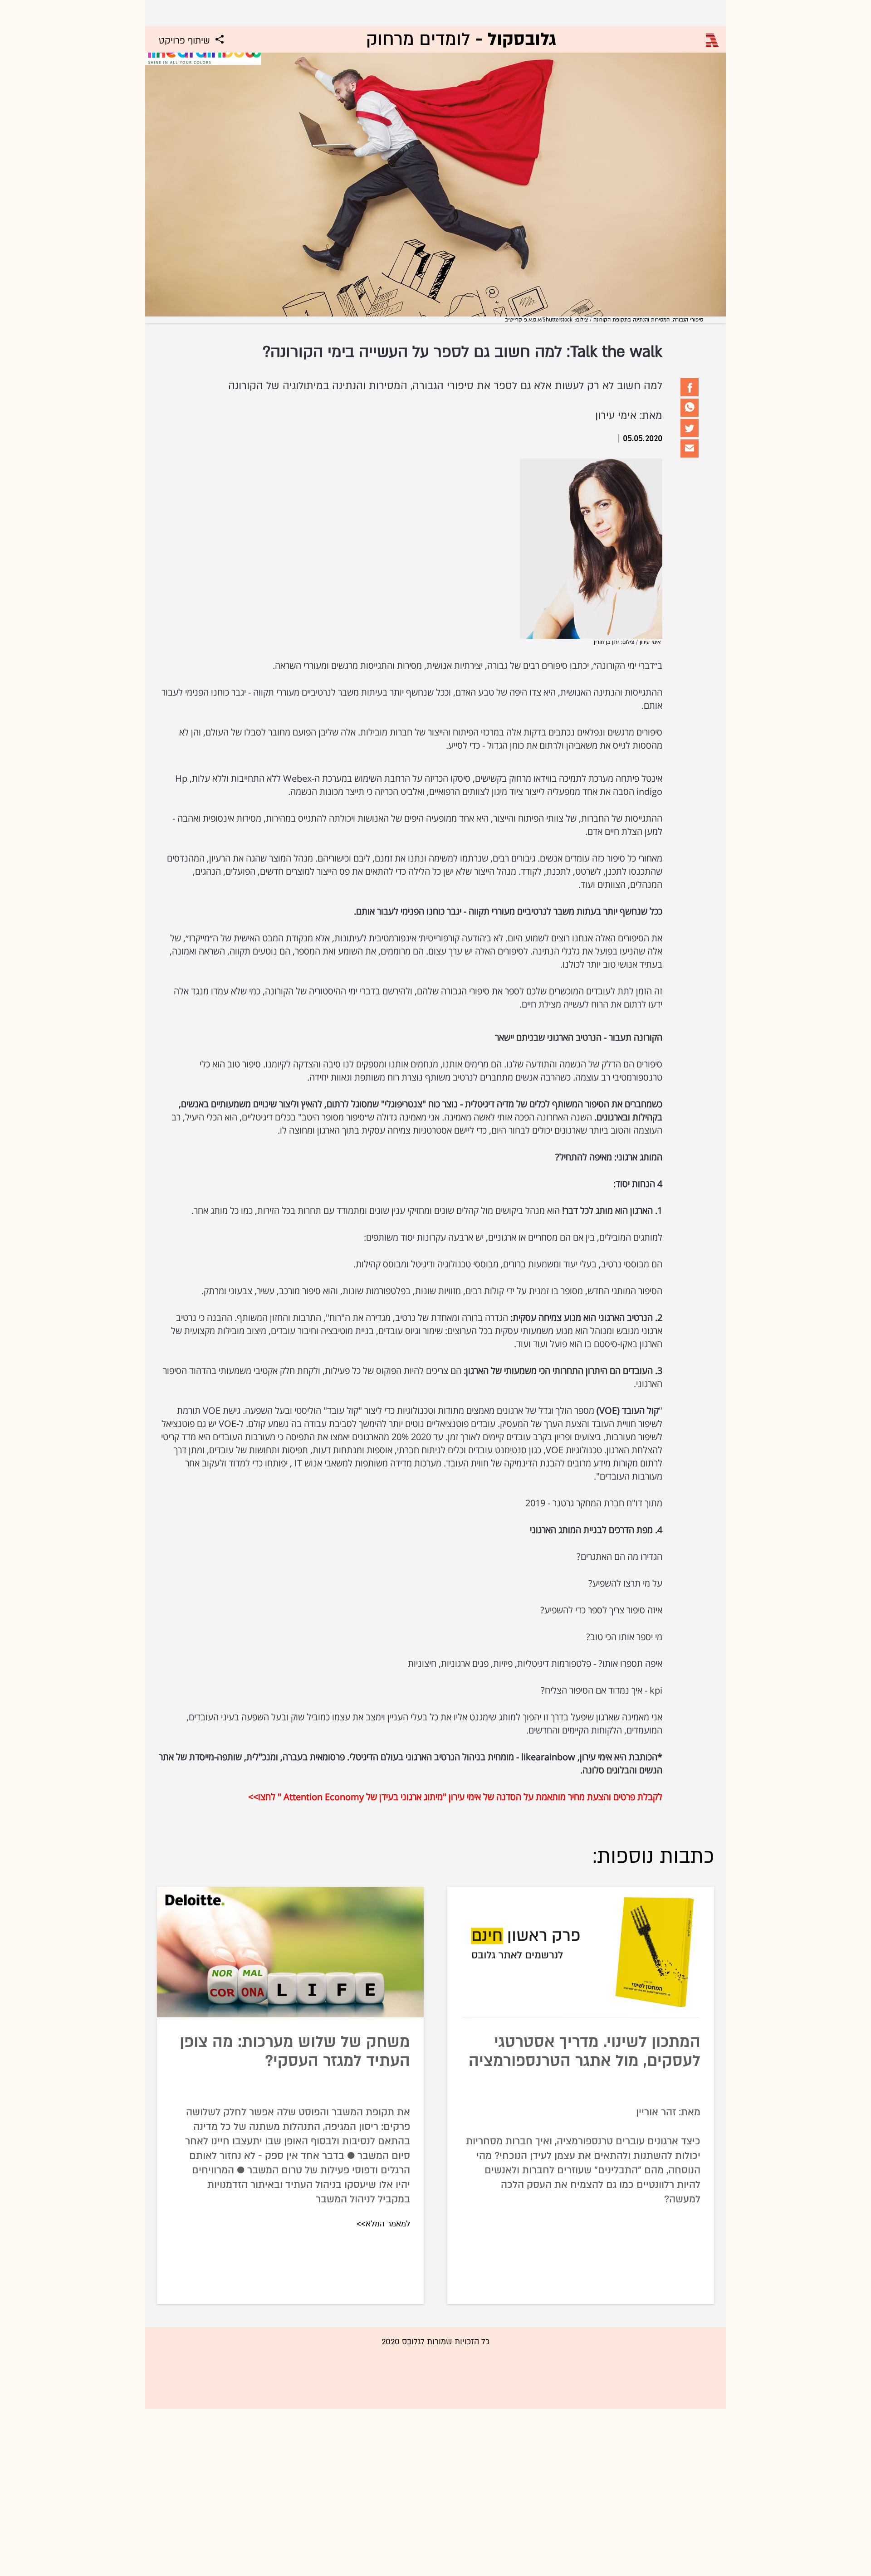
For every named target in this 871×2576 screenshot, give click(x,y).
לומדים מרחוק (461, 39)
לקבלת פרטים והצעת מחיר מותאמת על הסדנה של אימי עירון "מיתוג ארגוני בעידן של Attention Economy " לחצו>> (455, 1797)
